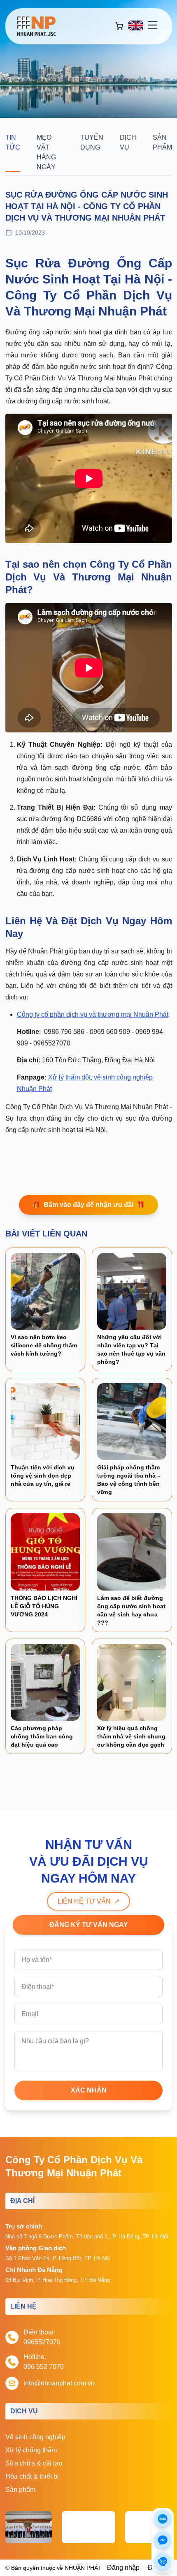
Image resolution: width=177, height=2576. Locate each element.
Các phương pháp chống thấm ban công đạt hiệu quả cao (42, 1736)
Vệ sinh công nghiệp (35, 2437)
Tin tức (13, 142)
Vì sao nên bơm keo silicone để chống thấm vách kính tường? (44, 1345)
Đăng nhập (123, 2568)
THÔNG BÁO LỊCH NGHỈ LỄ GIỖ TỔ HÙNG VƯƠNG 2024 (44, 1606)
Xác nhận (89, 2090)
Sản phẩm (162, 142)
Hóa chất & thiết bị (32, 2476)
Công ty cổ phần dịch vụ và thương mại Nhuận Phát (93, 1014)
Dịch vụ (128, 142)
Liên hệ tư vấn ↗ (88, 1901)
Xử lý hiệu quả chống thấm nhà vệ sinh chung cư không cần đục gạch (131, 1736)
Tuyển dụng (92, 142)
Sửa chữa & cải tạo (34, 2463)
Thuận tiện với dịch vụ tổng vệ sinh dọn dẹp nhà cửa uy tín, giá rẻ (43, 1476)
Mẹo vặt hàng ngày (46, 152)
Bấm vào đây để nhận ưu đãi (88, 1205)
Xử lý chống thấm (31, 2450)
